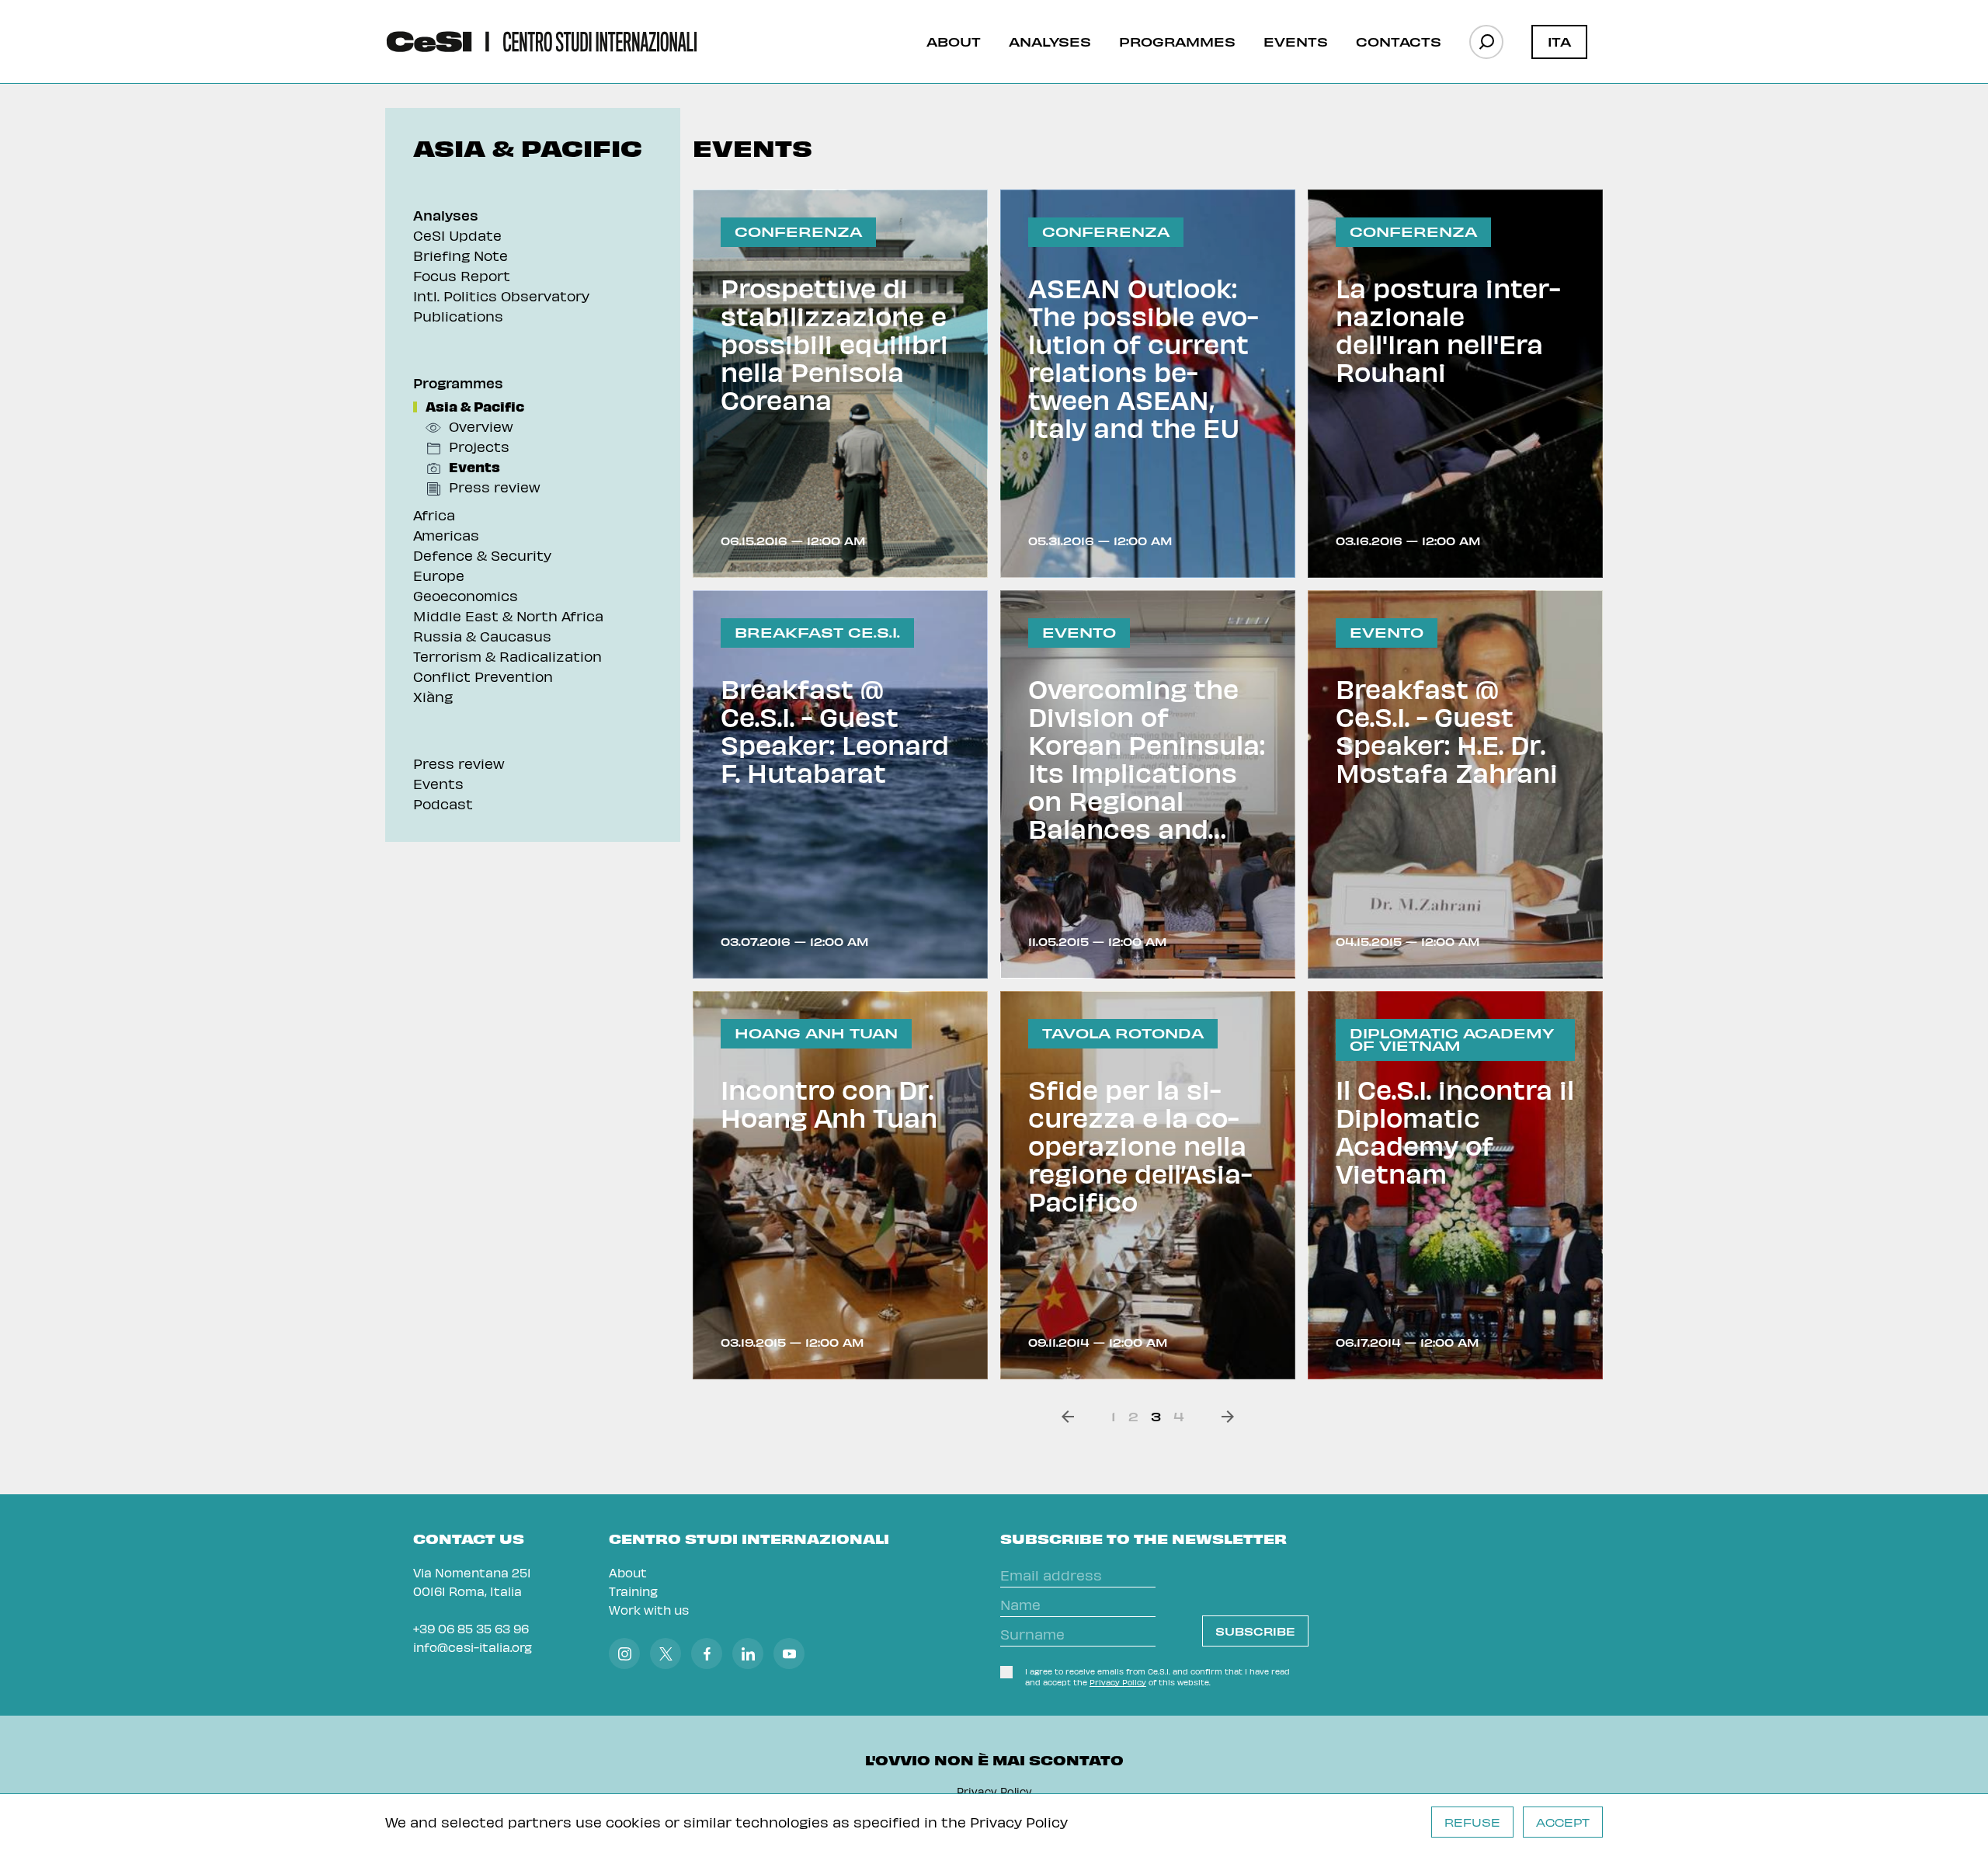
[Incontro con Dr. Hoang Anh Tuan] (840, 1185)
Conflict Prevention (483, 676)
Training (633, 1591)
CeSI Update (457, 235)
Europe (439, 575)
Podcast (443, 803)
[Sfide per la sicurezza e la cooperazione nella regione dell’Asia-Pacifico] (1148, 1185)
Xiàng (433, 696)
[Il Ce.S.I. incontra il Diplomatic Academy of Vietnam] (1455, 1185)
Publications (458, 316)
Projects (479, 446)
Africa (434, 515)
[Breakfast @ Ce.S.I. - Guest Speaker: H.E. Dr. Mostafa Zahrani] (1455, 784)
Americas (446, 535)
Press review (495, 487)
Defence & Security (482, 555)
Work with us (649, 1610)
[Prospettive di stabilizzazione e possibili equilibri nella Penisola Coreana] (840, 384)
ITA (1559, 41)
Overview (481, 426)
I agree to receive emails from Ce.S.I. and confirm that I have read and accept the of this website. (1157, 1677)
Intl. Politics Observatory (501, 296)
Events (1296, 41)
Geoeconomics (466, 595)
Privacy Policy (1019, 1822)
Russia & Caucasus (482, 636)
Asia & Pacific (475, 406)
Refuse (1472, 1822)
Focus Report (462, 275)
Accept (1563, 1822)
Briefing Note (461, 255)
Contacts (1399, 41)
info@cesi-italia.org (473, 1647)
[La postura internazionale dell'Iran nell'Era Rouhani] (1455, 384)
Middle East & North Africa (508, 616)
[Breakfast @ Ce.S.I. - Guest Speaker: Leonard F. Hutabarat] (840, 784)
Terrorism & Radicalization (507, 656)
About (954, 41)
